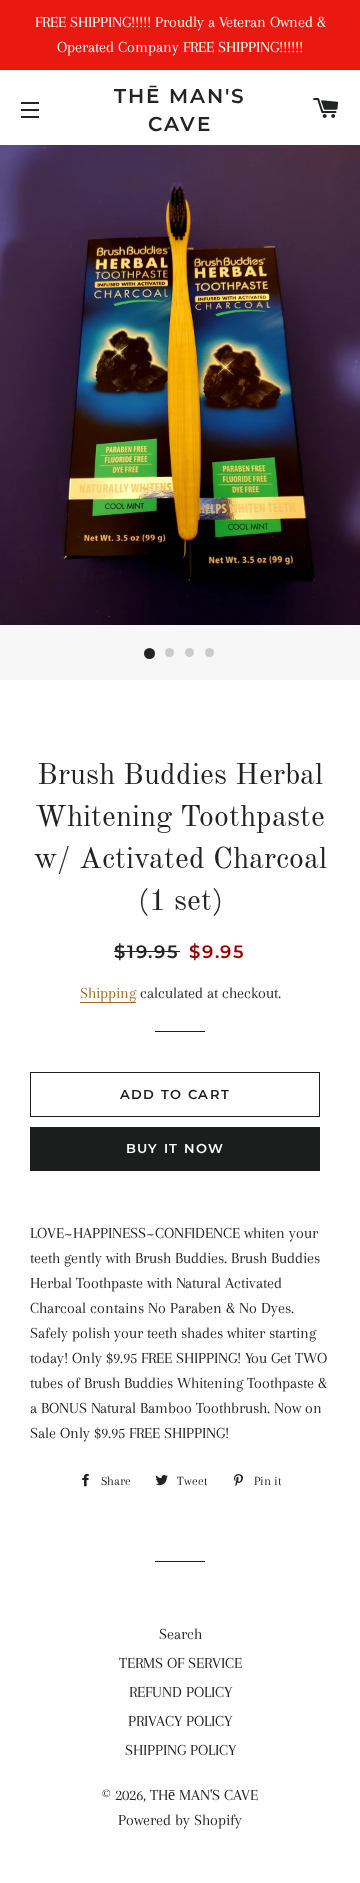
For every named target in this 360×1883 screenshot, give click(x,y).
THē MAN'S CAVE (180, 110)
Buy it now (175, 1148)
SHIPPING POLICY (180, 1750)
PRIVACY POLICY (180, 1721)
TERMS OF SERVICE (180, 1663)
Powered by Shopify (180, 1820)
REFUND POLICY (180, 1692)
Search (180, 1634)
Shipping (108, 993)
